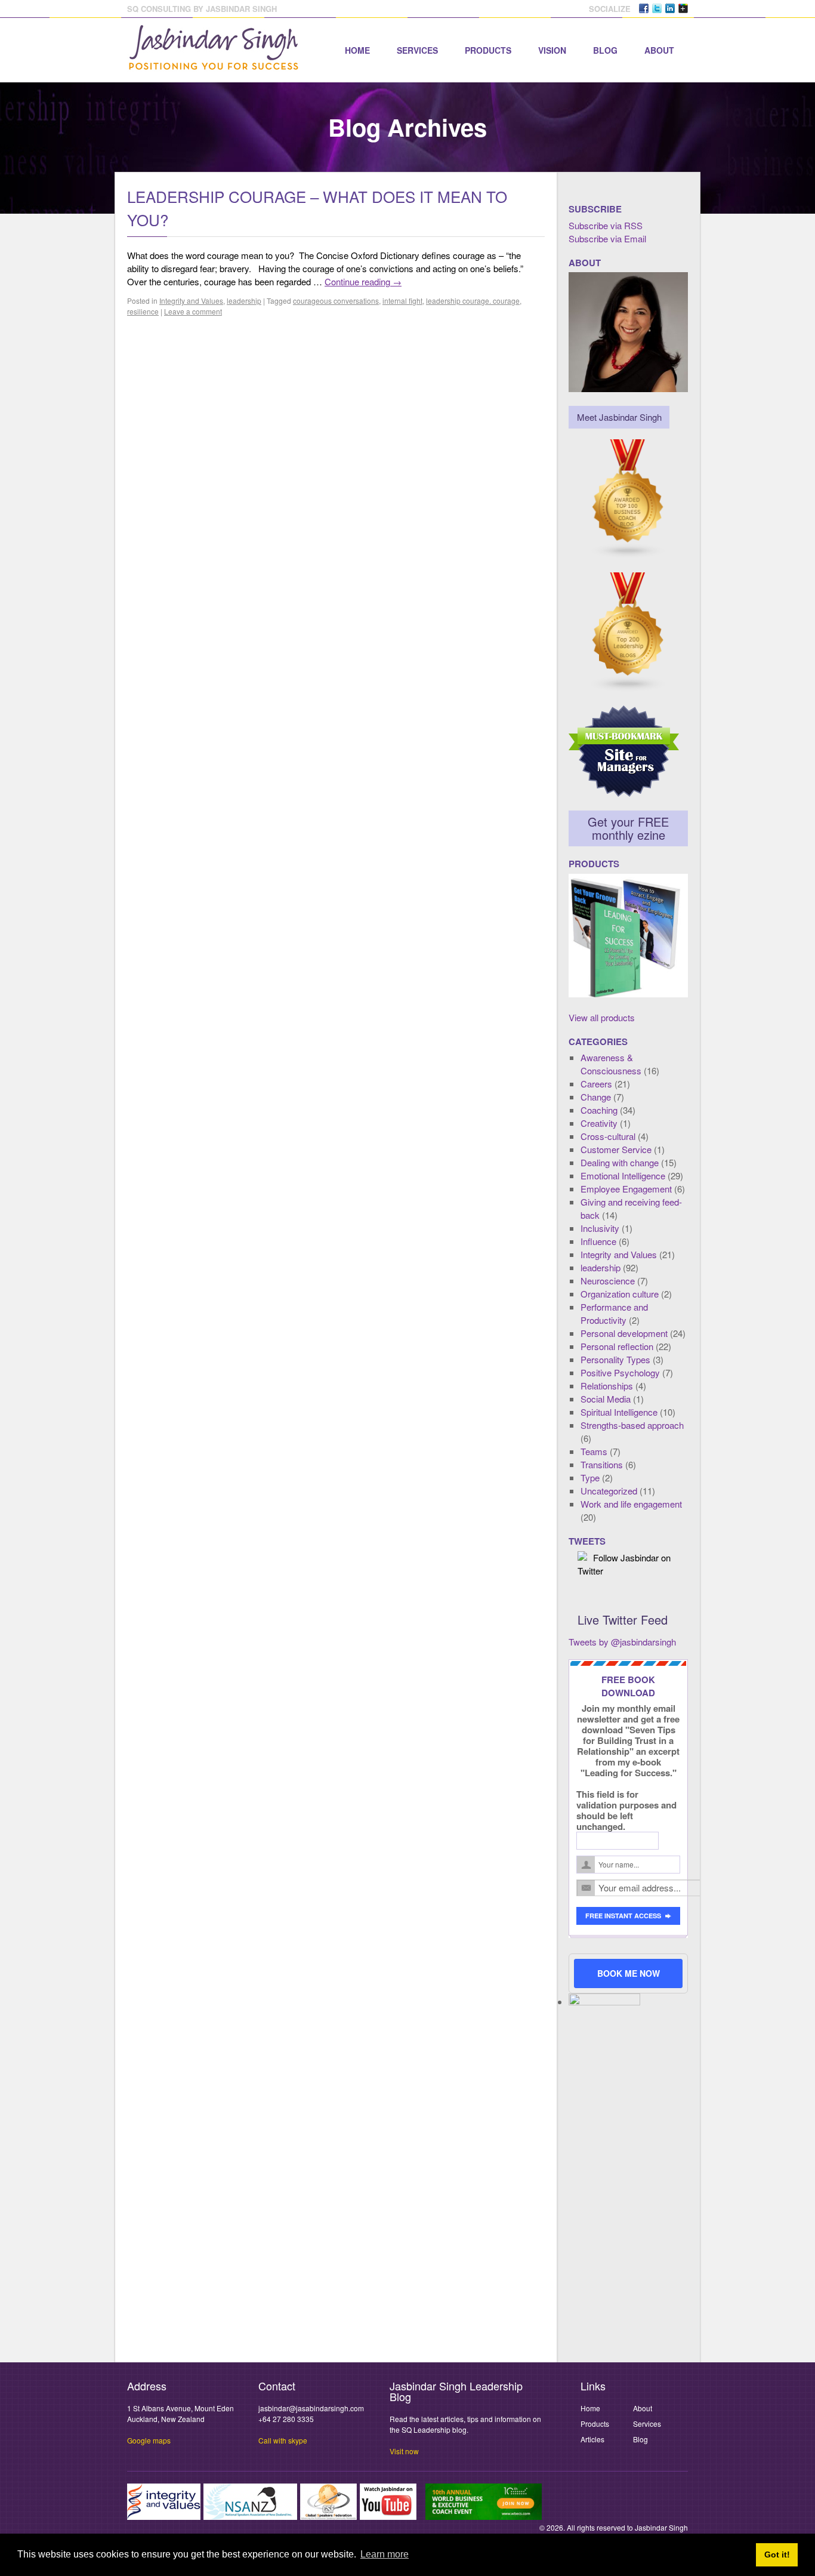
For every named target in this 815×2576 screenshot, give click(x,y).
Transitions (602, 1464)
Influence (598, 1241)
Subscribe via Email (607, 238)
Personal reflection (617, 1346)
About (659, 50)
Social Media (606, 1399)
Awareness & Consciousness (611, 1064)
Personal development (624, 1333)
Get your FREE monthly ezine (628, 828)
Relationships (607, 1386)
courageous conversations (336, 301)
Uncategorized (609, 1491)
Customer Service (616, 1149)
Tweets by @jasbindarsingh (622, 1642)
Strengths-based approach (632, 1425)
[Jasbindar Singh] (214, 64)
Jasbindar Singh (661, 2527)
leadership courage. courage (473, 301)
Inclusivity (600, 1228)
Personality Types (615, 1359)
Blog (605, 50)
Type (590, 1477)
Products (488, 50)
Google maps (149, 2440)
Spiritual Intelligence (619, 1412)
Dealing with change (620, 1162)
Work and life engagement (631, 1504)
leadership (244, 301)
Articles (592, 2439)
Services (417, 50)
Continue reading (363, 281)
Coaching (599, 1110)
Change (596, 1097)
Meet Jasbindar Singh (619, 417)
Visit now (404, 2451)
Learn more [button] (385, 2554)
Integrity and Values (191, 301)
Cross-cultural (608, 1136)
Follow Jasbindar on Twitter (624, 1564)
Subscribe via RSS (606, 225)
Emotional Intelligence (623, 1175)
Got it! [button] (777, 2555)
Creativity (599, 1123)
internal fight (402, 301)
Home (357, 50)
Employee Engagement (626, 1189)
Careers (596, 1084)
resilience (143, 311)
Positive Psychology (620, 1372)
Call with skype (283, 2440)
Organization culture (620, 1294)
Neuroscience (608, 1281)
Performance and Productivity (614, 1313)
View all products (602, 1017)
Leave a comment (193, 311)
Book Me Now (629, 1973)
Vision (552, 50)
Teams (594, 1451)
